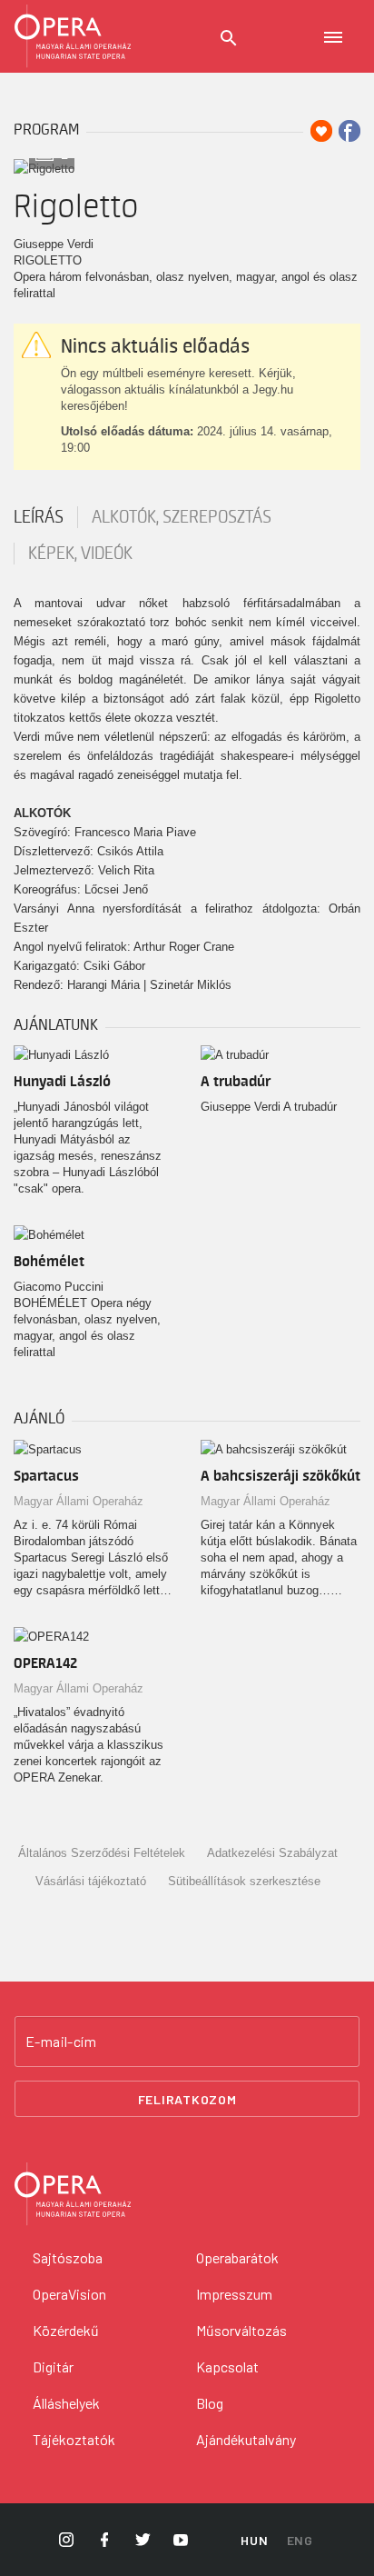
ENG (300, 2540)
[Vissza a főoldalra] (73, 36)
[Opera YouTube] (181, 2540)
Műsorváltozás (241, 2330)
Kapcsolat (227, 2366)
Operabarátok (237, 2257)
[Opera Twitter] (143, 2540)
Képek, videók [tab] (80, 554)
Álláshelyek (66, 2403)
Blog (210, 2403)
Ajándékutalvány (246, 2439)
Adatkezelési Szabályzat (272, 1853)
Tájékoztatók (74, 2439)
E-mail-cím (61, 2042)
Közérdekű (66, 2330)
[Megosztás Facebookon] (349, 131)
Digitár (53, 2366)
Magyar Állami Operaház (79, 1501)
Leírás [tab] (39, 517)
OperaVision (69, 2294)
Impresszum (234, 2294)
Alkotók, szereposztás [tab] (182, 517)
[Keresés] (229, 38)
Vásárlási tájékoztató (91, 1881)
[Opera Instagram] (66, 2540)
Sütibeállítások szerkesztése (244, 1881)
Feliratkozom (187, 2099)
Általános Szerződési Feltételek (102, 1853)
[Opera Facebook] (104, 2540)
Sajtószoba (68, 2257)
